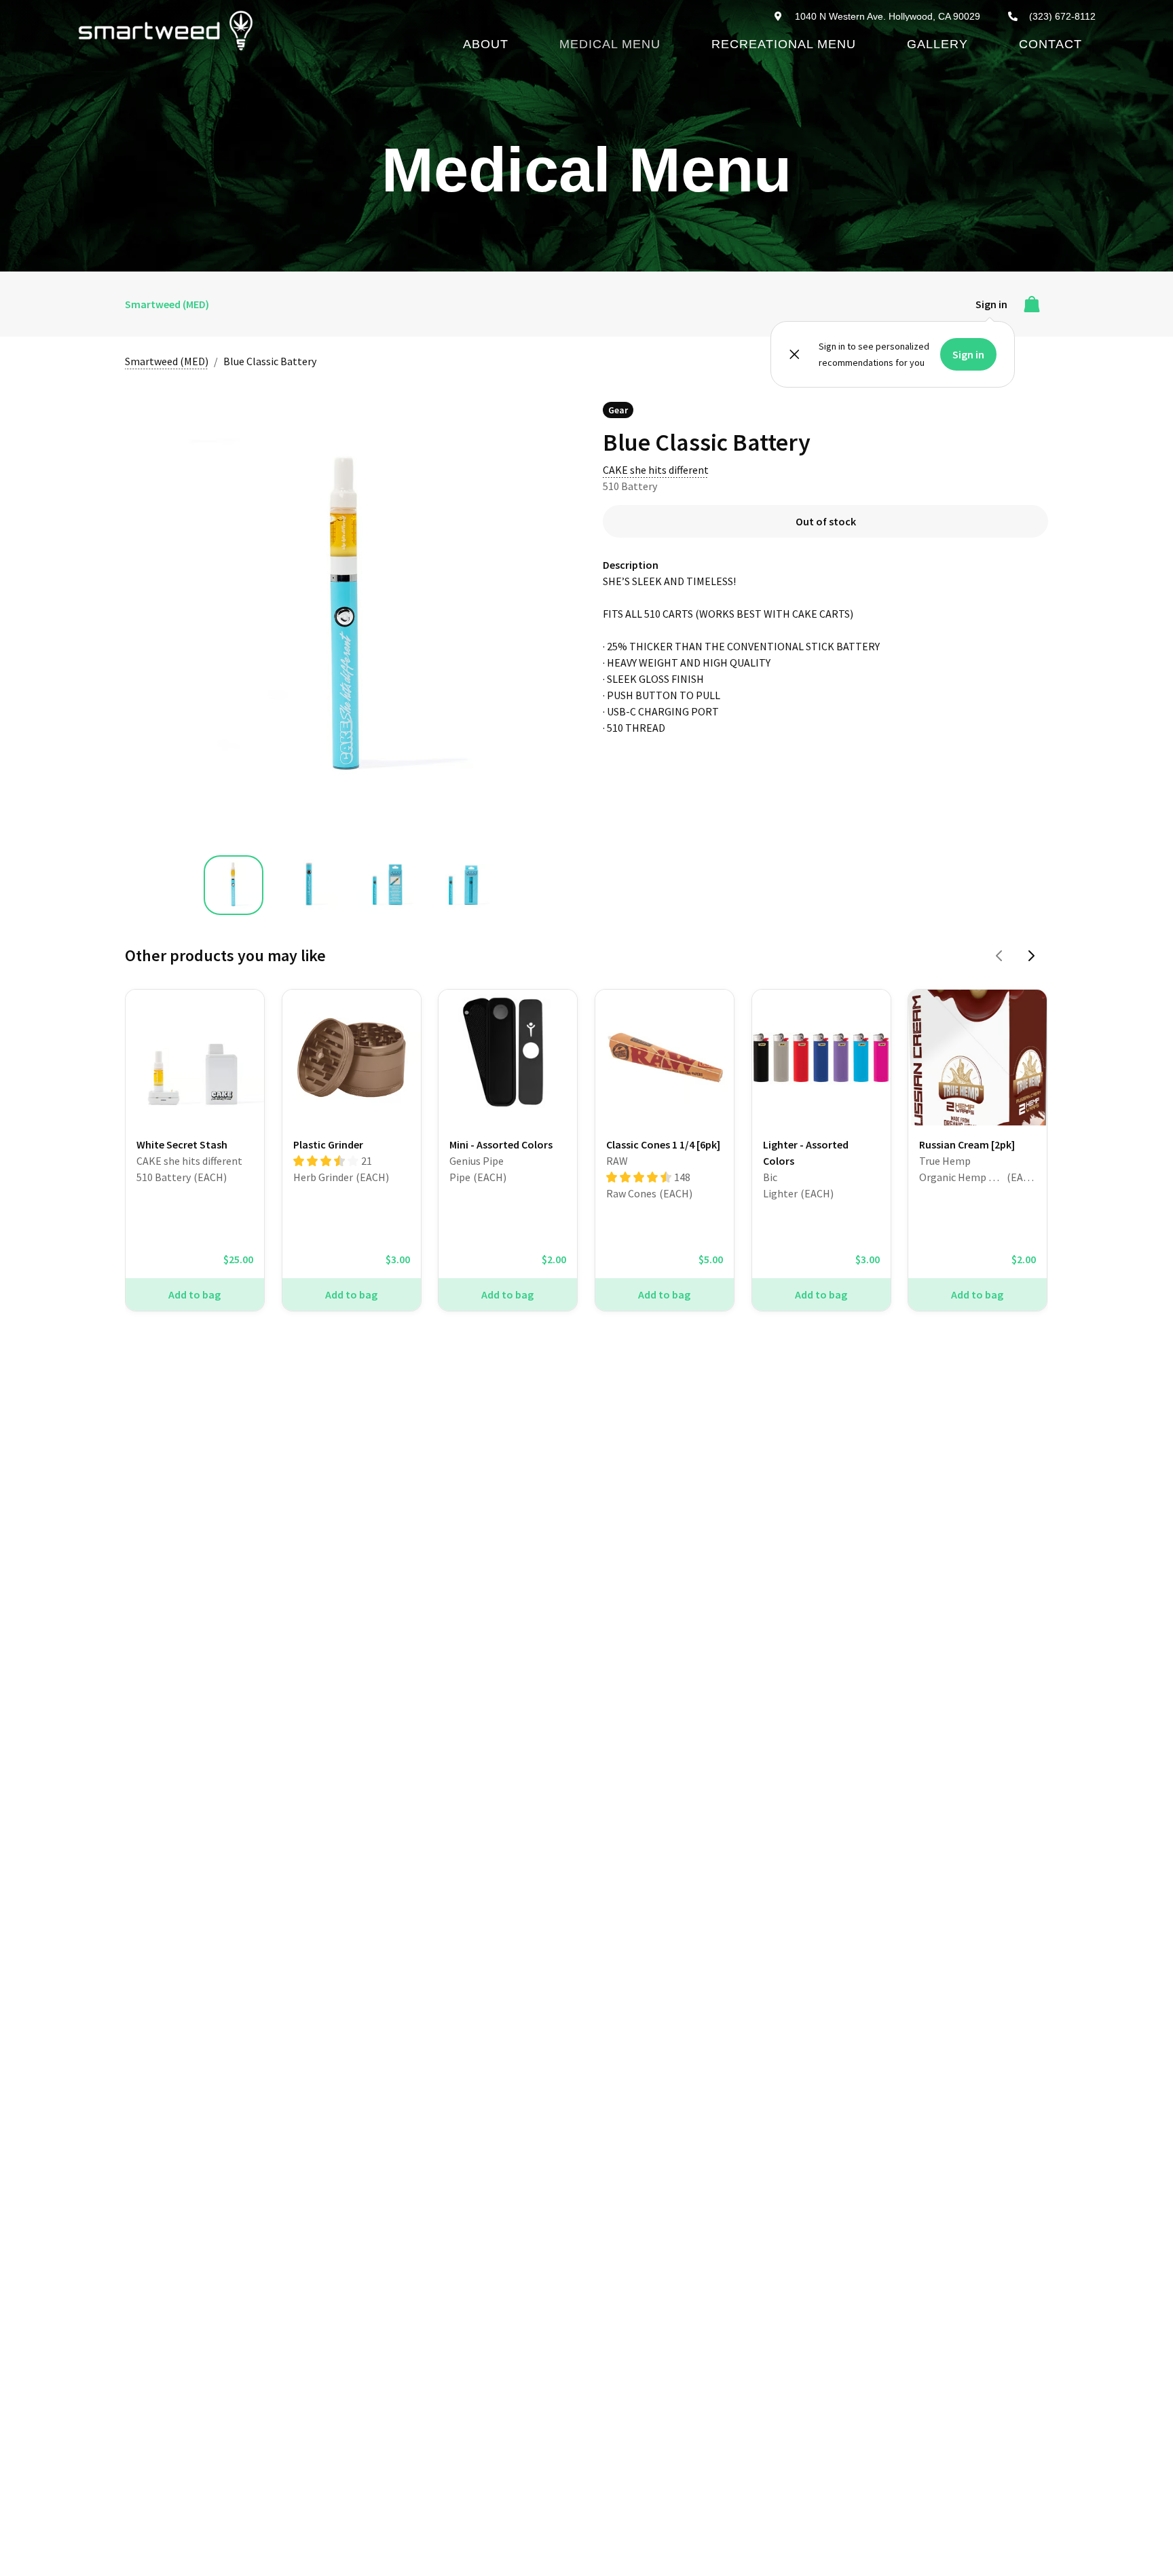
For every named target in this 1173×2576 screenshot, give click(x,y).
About (486, 44)
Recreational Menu (784, 44)
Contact (1050, 44)
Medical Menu (610, 44)
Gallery (937, 44)
